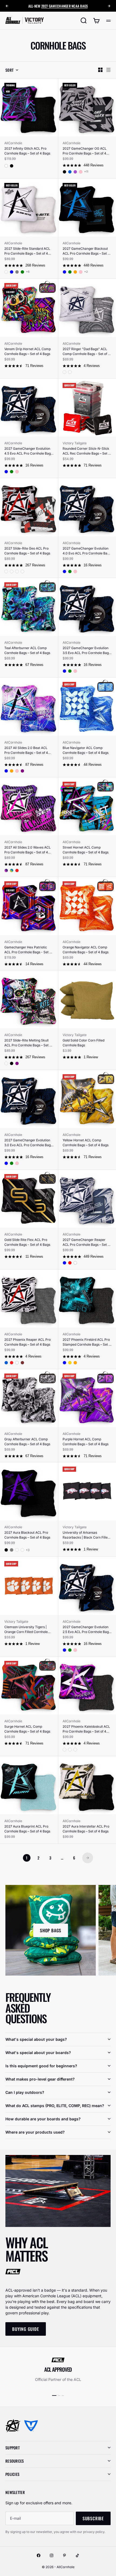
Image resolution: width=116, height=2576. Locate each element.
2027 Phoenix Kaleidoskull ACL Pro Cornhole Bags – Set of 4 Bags (86, 1729)
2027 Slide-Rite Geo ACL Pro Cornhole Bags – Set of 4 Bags (27, 551)
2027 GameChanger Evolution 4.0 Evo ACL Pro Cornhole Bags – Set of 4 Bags (87, 551)
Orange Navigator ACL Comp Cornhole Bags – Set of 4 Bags (86, 950)
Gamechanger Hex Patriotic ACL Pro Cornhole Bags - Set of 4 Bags (28, 950)
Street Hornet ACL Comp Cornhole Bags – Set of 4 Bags (86, 850)
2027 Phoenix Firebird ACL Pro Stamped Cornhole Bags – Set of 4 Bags (87, 1342)
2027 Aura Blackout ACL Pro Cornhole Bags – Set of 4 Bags (27, 1535)
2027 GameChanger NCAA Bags (65, 6)
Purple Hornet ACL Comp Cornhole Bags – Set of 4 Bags (86, 1442)
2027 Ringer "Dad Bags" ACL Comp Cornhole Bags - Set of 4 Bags (86, 352)
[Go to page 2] (88, 1858)
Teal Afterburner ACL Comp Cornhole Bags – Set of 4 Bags (27, 650)
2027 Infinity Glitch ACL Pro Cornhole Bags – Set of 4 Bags (27, 151)
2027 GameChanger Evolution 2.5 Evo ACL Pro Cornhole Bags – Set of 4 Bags (86, 1630)
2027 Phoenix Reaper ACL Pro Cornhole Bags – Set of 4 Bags (28, 1342)
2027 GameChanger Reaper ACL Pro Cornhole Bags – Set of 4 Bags (87, 1242)
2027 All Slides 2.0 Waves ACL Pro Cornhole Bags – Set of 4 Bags (28, 850)
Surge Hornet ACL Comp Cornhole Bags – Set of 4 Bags (27, 1729)
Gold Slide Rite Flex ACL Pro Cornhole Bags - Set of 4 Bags (27, 1242)
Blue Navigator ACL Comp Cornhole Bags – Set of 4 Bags (86, 750)
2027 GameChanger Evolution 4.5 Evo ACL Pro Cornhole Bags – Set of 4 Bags (28, 451)
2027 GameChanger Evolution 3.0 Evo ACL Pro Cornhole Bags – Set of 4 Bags (28, 1143)
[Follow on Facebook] (39, 2555)
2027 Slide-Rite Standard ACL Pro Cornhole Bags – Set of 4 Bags (27, 251)
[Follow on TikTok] (77, 2555)
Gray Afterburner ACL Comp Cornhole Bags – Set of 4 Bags (27, 1442)
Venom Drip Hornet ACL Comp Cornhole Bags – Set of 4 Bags (28, 351)
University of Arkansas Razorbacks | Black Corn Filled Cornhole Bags (86, 1535)
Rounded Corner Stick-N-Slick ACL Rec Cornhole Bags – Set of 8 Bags (87, 451)
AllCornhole (13, 143)
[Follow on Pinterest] (64, 2555)
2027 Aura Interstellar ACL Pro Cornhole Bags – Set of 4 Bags (86, 1829)
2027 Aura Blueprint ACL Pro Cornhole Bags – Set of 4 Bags (27, 1829)
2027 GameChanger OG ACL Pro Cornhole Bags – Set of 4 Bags (85, 151)
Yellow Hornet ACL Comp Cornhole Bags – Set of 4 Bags (86, 1143)
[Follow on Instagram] (52, 2555)
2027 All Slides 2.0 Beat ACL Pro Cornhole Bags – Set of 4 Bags (26, 750)
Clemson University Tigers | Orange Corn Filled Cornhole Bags (26, 1630)
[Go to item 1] (54, 2396)
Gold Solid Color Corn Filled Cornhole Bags (83, 1043)
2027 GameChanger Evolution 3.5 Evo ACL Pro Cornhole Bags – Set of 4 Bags (86, 651)
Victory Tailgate (75, 443)
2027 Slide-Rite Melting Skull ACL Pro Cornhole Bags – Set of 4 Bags (28, 1043)
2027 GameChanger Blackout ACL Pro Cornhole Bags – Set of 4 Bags (87, 251)
